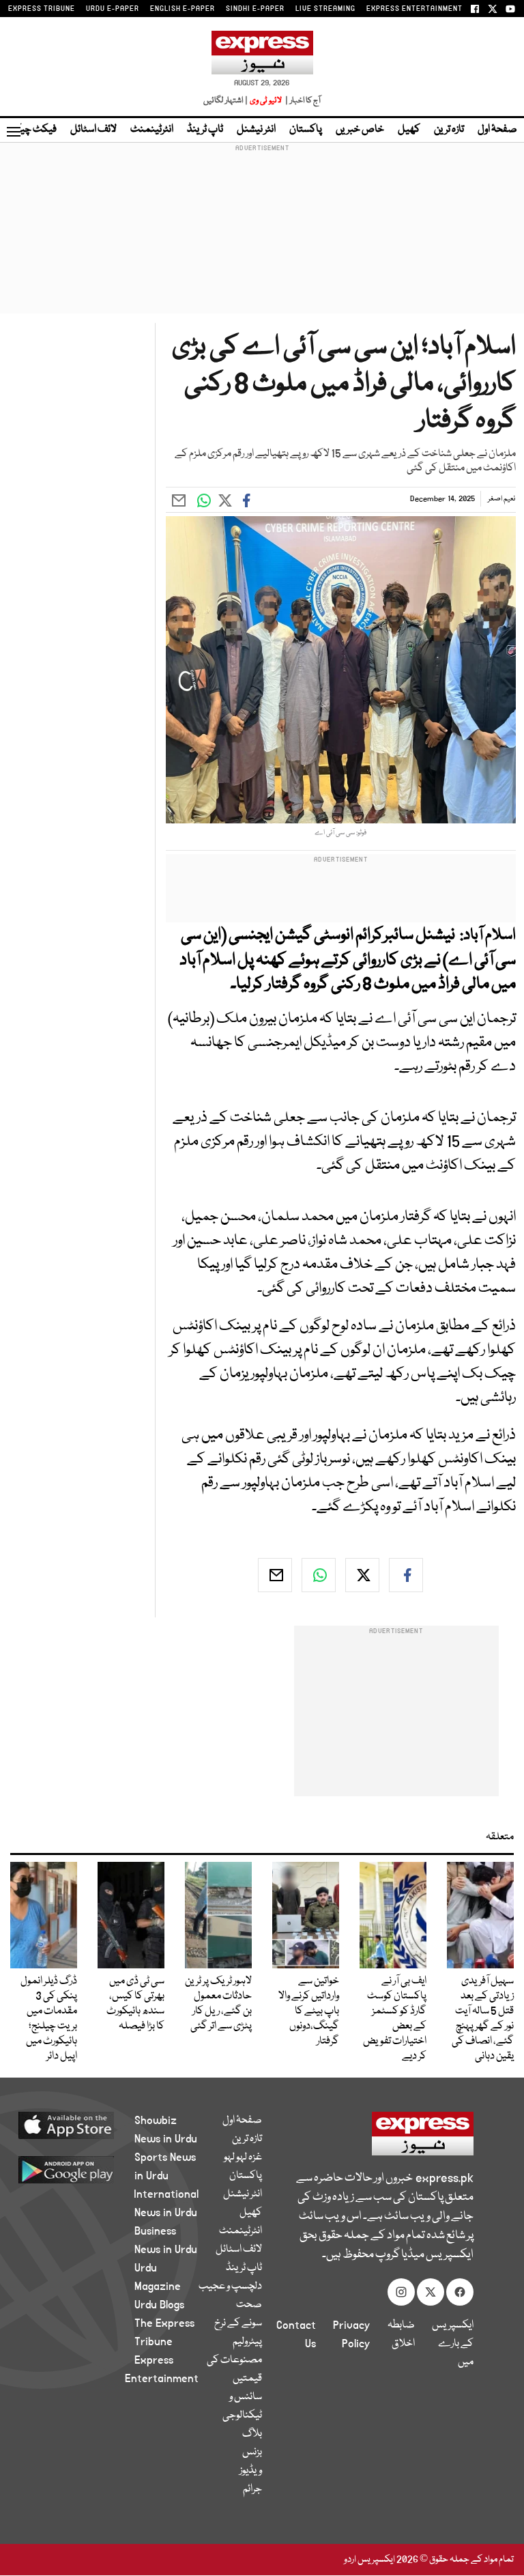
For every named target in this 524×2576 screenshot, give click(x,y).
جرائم (252, 2489)
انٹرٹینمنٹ (152, 130)
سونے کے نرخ (238, 2323)
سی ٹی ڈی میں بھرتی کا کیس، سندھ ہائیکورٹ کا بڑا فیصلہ (135, 2004)
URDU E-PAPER (113, 9)
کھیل (409, 130)
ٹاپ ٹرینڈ (205, 130)
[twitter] (362, 1575)
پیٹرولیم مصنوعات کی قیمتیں (234, 2360)
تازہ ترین (449, 130)
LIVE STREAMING (325, 9)
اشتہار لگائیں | (226, 101)
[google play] (82, 2169)
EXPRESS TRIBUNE (42, 9)
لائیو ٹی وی (266, 101)
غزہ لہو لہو (243, 2157)
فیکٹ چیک (33, 130)
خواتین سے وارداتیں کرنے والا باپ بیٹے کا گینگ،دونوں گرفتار (309, 2011)
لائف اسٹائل (93, 130)
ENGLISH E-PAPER (183, 9)
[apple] (82, 2125)
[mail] (275, 1575)
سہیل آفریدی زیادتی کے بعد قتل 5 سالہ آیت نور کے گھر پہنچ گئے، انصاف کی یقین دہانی (483, 2019)
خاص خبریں (360, 130)
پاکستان (306, 130)
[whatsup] (319, 1575)
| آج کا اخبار (302, 101)
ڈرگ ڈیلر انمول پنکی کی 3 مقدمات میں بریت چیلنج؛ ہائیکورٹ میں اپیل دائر (49, 2019)
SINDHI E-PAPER (255, 9)
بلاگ (252, 2434)
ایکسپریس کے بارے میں (453, 2344)
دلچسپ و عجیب (230, 2287)
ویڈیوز (251, 2471)
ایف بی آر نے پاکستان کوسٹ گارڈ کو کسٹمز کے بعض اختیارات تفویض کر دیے (395, 2019)
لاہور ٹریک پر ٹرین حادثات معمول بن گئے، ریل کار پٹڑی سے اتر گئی (218, 2004)
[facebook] (406, 1575)
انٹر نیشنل (256, 130)
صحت (249, 2305)
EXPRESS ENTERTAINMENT (414, 9)
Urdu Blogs (159, 2305)
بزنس (252, 2452)
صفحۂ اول (497, 130)
